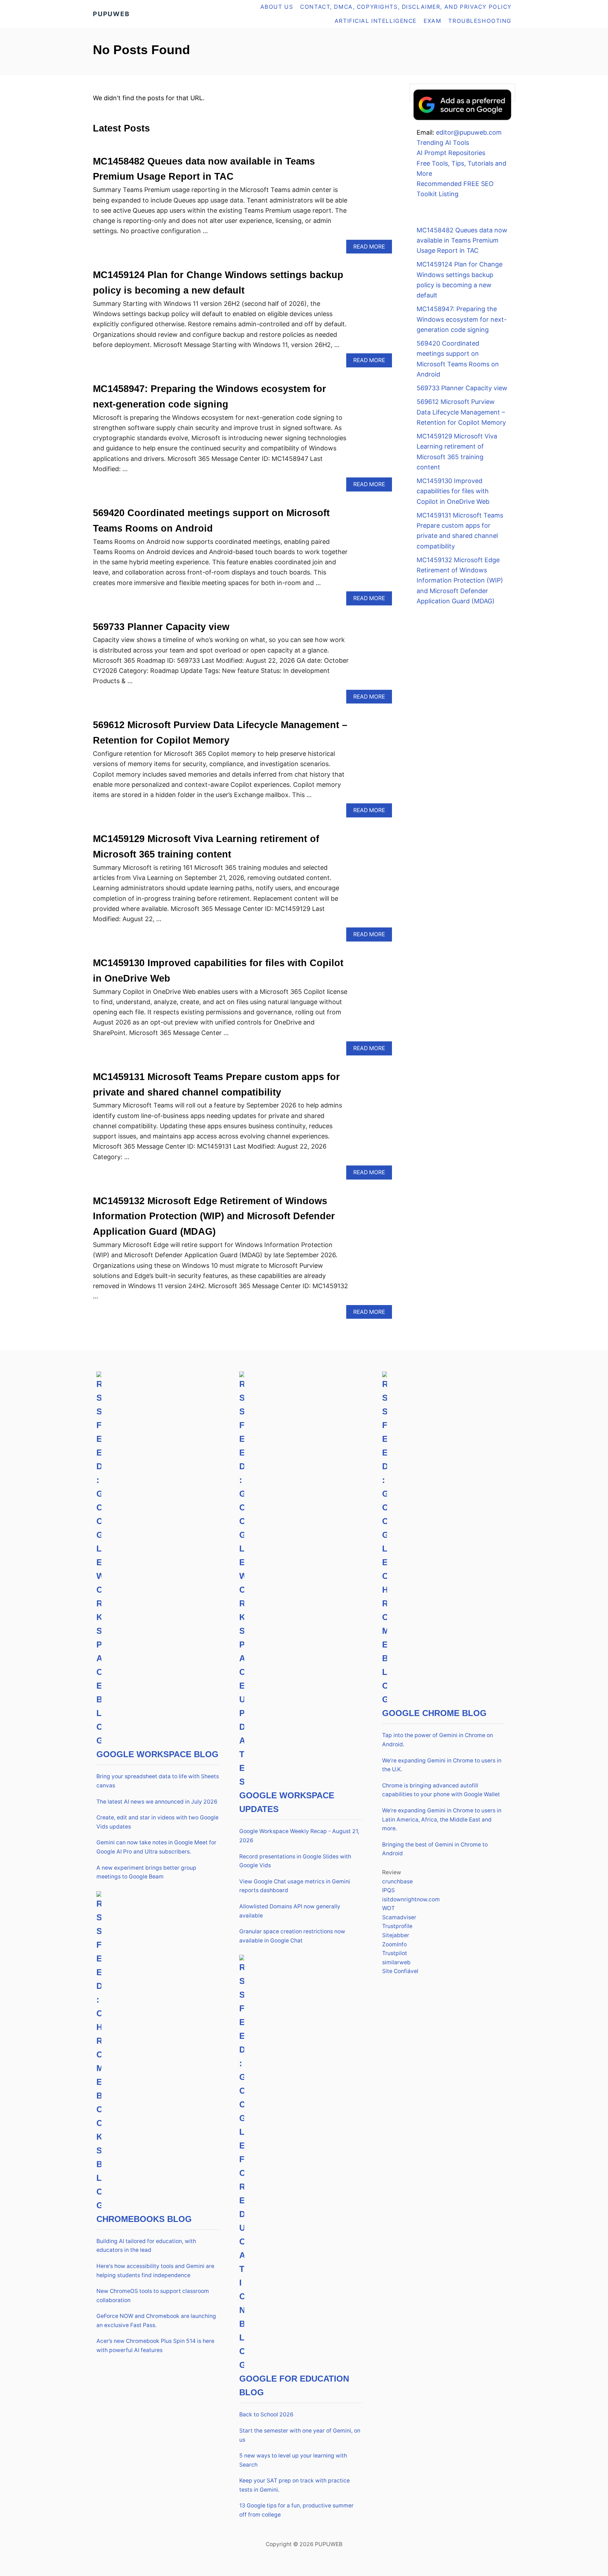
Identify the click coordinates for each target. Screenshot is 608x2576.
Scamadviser (399, 1917)
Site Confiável (400, 1971)
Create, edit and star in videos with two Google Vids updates (157, 1822)
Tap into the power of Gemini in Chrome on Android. (438, 1740)
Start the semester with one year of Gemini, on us (300, 2435)
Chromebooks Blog (144, 2219)
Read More (372, 248)
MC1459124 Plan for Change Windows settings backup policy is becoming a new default (460, 280)
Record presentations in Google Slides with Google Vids (295, 1861)
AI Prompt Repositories (451, 153)
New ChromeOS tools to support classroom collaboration (153, 2296)
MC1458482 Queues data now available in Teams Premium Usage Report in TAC (462, 240)
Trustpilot (395, 1953)
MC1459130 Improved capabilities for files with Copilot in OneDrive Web (453, 491)
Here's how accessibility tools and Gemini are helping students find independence (155, 2271)
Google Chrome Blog (434, 1713)
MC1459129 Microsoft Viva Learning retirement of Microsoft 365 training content (457, 452)
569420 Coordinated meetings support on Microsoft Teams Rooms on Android (458, 359)
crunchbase (397, 1881)
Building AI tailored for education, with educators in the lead (146, 2246)
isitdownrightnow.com (411, 1899)
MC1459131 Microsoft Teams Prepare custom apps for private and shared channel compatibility (460, 531)
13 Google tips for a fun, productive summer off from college (296, 2510)
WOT (388, 1908)
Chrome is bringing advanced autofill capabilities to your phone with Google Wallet (441, 1790)
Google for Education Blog (294, 2385)
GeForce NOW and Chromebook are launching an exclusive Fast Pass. (156, 2321)
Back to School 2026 (266, 2414)
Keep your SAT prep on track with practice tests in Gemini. (294, 2485)
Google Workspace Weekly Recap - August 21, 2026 (299, 1836)
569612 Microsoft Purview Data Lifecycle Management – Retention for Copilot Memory (461, 412)
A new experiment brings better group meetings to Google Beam (146, 1872)
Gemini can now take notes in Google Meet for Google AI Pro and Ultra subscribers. (156, 1847)
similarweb (396, 1962)
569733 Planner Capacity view (161, 627)
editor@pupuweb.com (469, 132)
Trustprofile (397, 1926)
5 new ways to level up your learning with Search (293, 2460)
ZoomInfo (394, 1944)
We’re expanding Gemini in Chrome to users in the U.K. (442, 1765)
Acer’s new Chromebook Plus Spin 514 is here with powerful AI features (155, 2346)
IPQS (388, 1890)
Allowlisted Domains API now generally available (290, 1911)
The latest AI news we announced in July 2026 (157, 1802)
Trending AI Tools (443, 143)
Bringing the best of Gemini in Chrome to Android (435, 1849)
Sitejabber (396, 1935)
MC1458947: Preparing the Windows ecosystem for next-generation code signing (462, 319)
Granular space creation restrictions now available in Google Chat (292, 1936)
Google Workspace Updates (287, 1802)
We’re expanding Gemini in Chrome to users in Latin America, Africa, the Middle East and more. (442, 1819)
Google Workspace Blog (157, 1754)
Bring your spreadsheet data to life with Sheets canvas (158, 1781)
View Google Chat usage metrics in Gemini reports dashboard (295, 1886)
